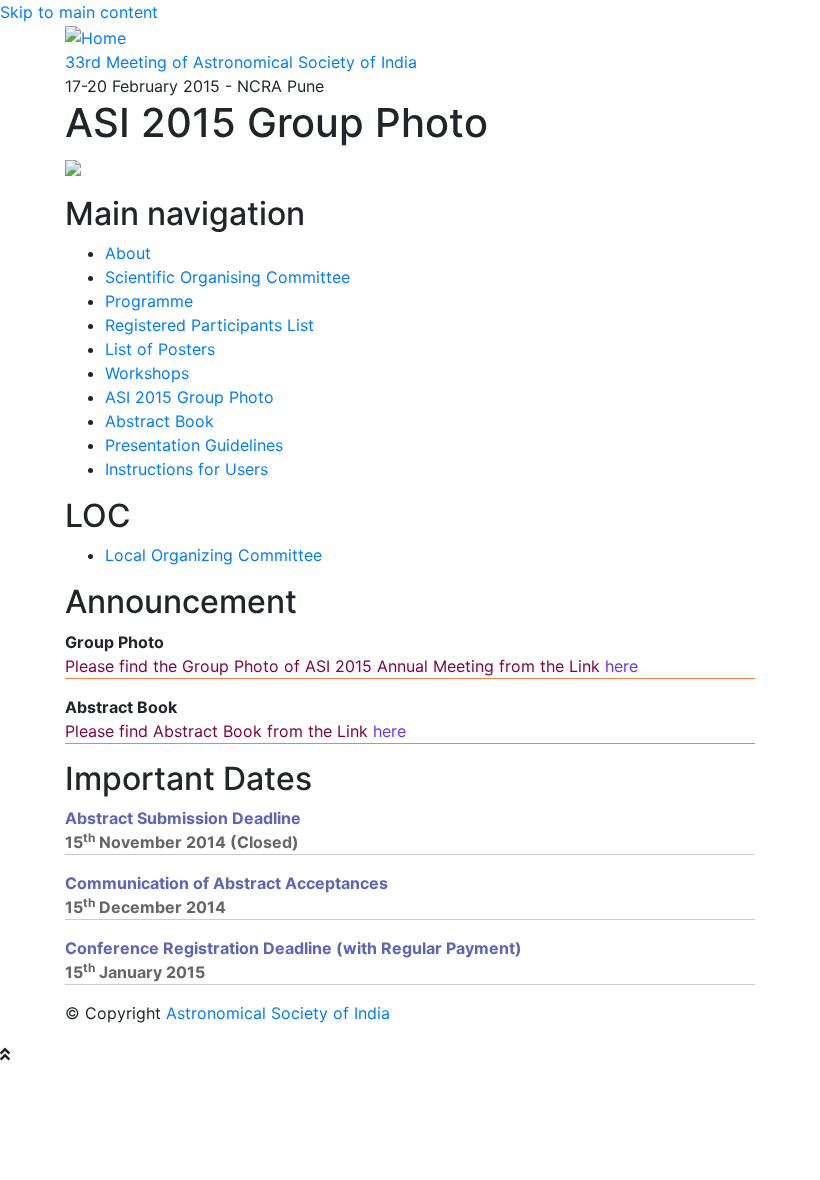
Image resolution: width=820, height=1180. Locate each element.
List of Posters (160, 349)
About (128, 253)
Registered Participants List (209, 325)
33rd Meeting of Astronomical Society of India (241, 62)
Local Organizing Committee (213, 555)
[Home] (95, 36)
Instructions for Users (186, 469)
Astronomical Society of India (278, 1013)
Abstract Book (159, 421)
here (621, 666)
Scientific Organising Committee (227, 277)
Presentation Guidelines (194, 445)
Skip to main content (79, 12)
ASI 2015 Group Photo (189, 397)
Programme (149, 301)
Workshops (147, 373)
